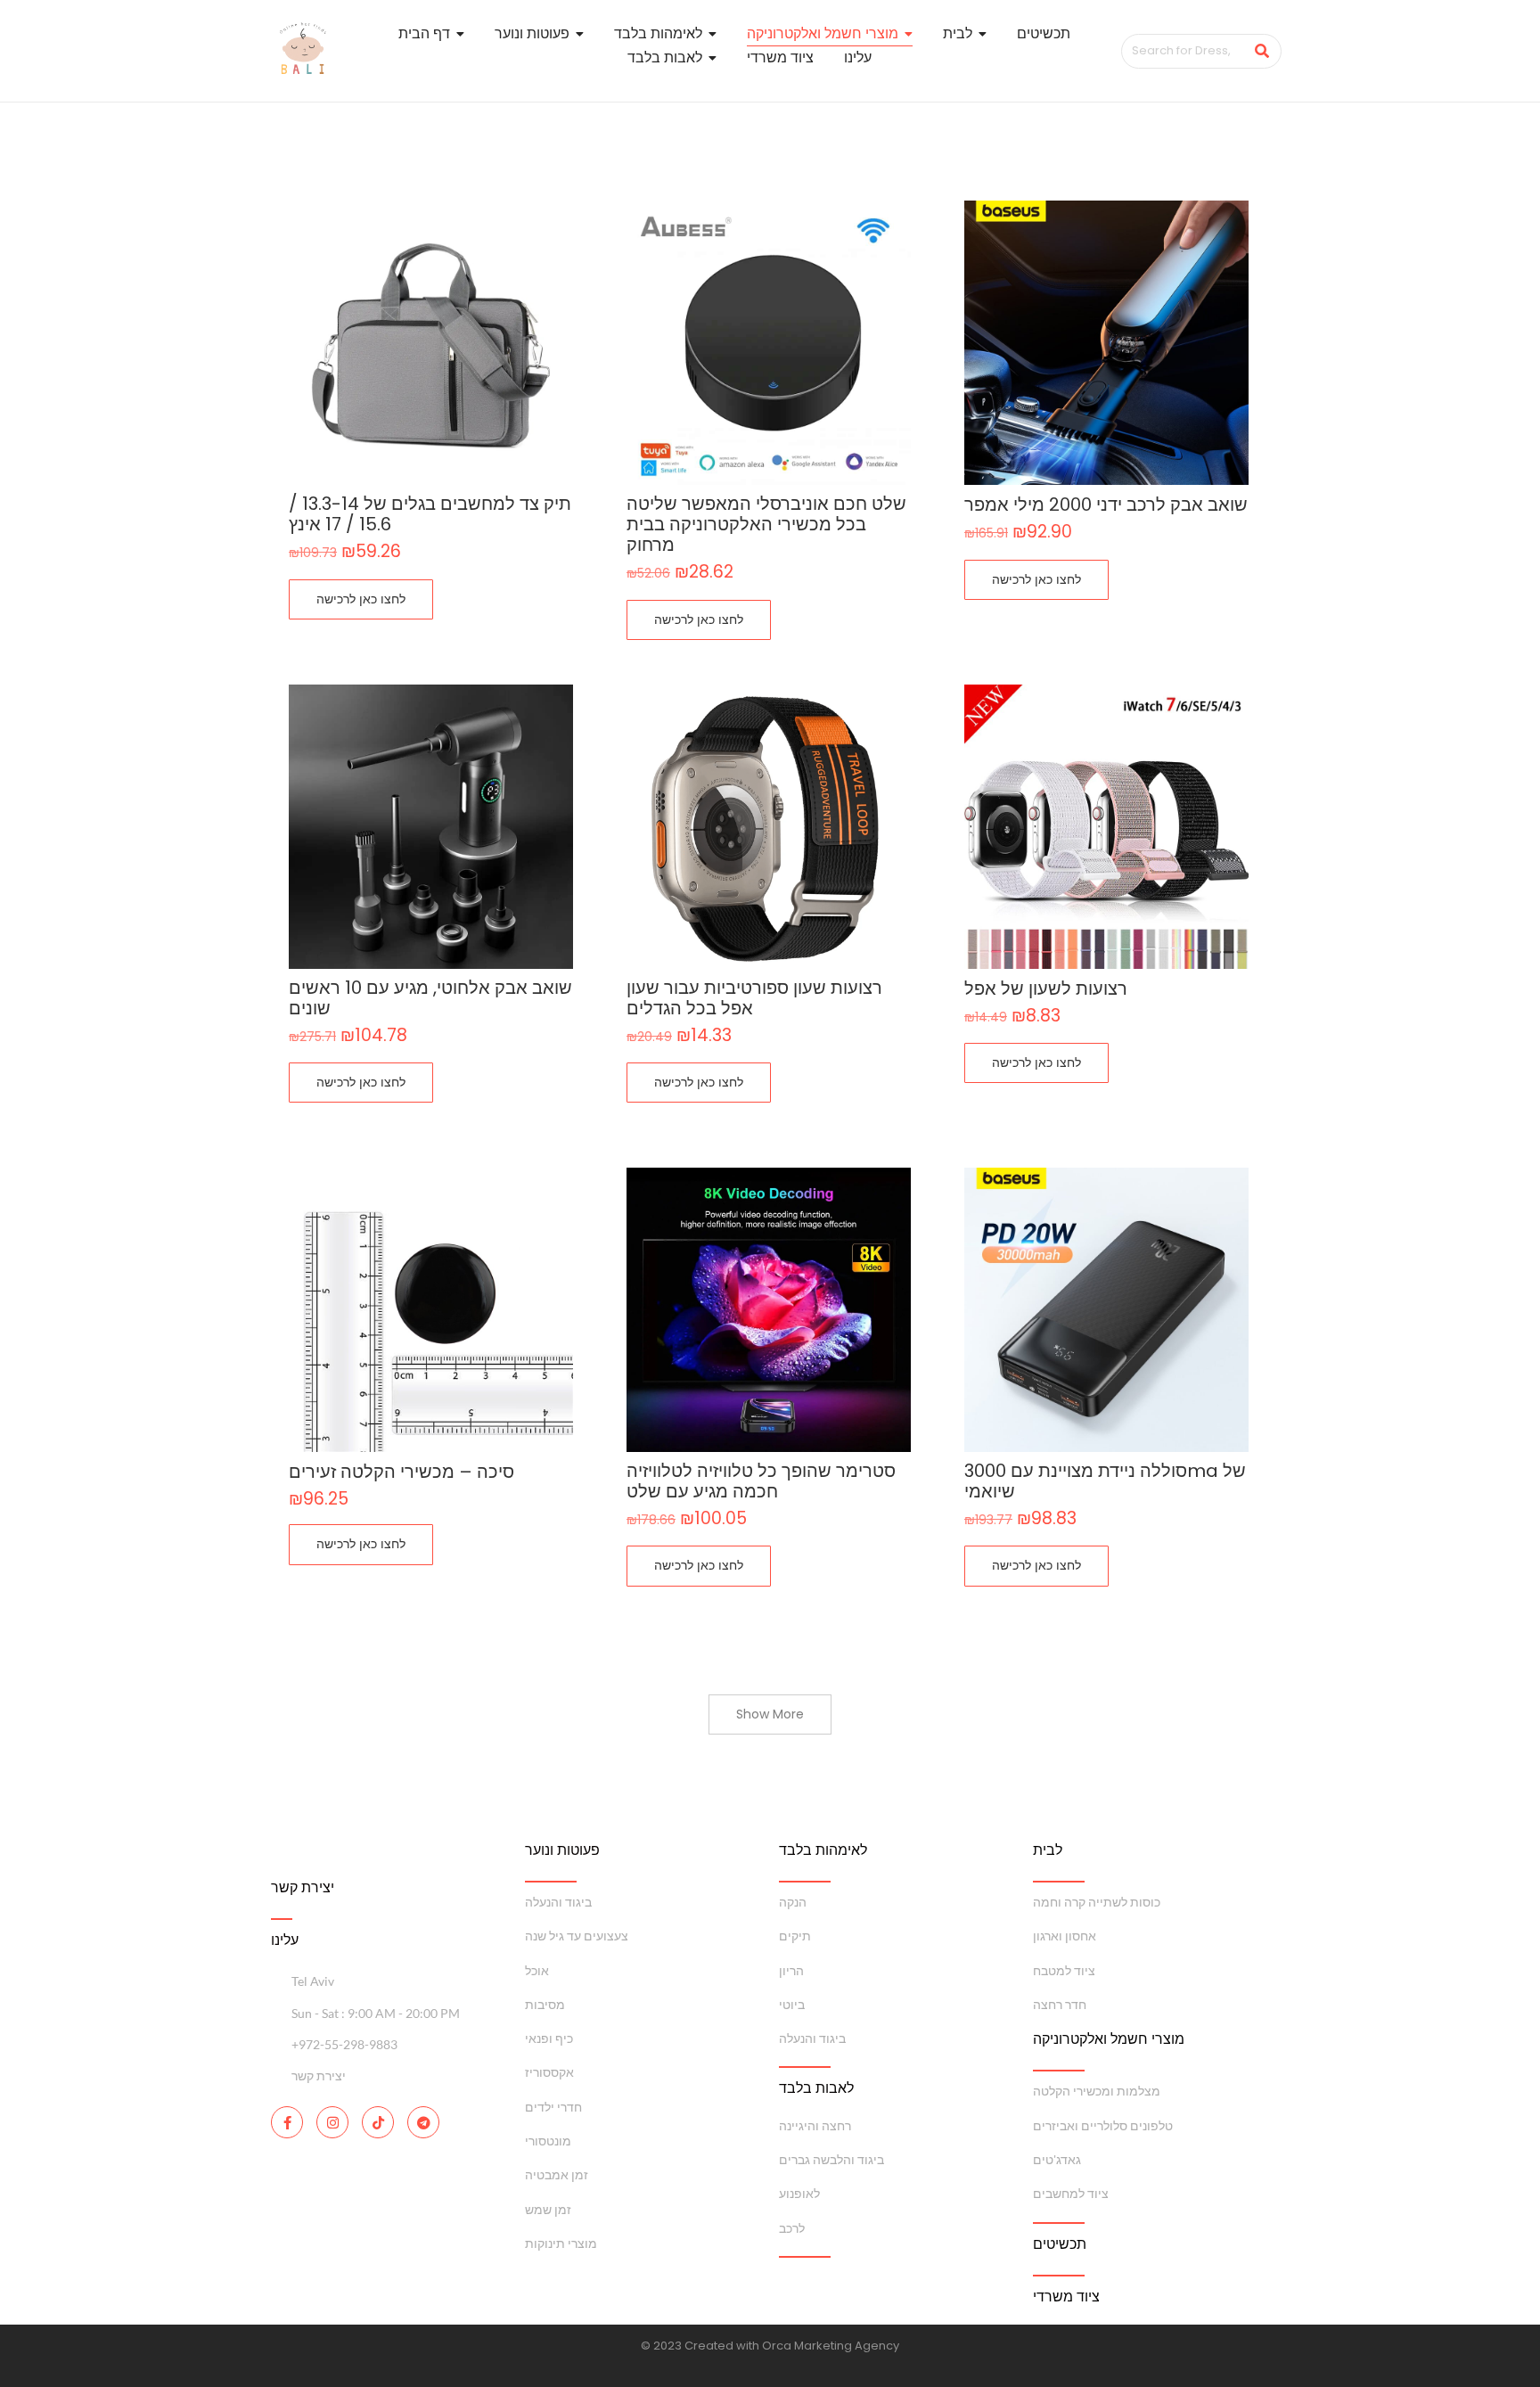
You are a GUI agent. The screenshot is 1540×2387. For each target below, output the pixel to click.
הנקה (793, 1902)
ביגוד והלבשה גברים (831, 2159)
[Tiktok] (378, 2122)
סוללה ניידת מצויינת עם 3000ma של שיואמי (1105, 1481)
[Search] (1261, 51)
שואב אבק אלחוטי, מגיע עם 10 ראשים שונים (430, 998)
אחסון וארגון (1065, 1936)
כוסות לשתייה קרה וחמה (1097, 1902)
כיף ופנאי (549, 2038)
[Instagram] (332, 2122)
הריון (791, 1970)
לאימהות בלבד (823, 1850)
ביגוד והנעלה (558, 1902)
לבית (1048, 1850)
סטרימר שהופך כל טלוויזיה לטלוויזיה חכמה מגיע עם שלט (761, 1481)
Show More (770, 1714)
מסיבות (545, 2004)
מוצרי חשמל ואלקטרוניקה (1109, 2039)
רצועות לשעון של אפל (1046, 989)
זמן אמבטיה (557, 2174)
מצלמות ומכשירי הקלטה (1097, 2091)
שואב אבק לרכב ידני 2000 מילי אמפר (1106, 505)
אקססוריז (549, 2072)
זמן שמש (548, 2209)
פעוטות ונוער (562, 1850)
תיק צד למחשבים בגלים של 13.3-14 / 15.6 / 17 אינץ (430, 514)
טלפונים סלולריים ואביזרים (1103, 2125)
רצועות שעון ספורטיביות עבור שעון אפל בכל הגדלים (754, 998)
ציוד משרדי (1066, 2297)
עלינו (285, 1940)
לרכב (792, 2228)
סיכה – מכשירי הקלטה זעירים (401, 1472)
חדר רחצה (1060, 2004)
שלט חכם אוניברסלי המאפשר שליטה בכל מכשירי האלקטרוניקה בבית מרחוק (766, 525)
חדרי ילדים (553, 2107)
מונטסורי (548, 2141)
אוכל (537, 1970)
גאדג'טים (1057, 2159)
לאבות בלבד (816, 2088)
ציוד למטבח (1064, 1970)
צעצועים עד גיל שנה (577, 1936)
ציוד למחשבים (1071, 2193)
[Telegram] (423, 2122)
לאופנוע (799, 2193)
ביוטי (792, 2004)
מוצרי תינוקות (561, 2243)
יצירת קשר (303, 1887)
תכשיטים (1060, 2244)
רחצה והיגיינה (815, 2125)
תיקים (795, 1936)
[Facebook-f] (287, 2122)
